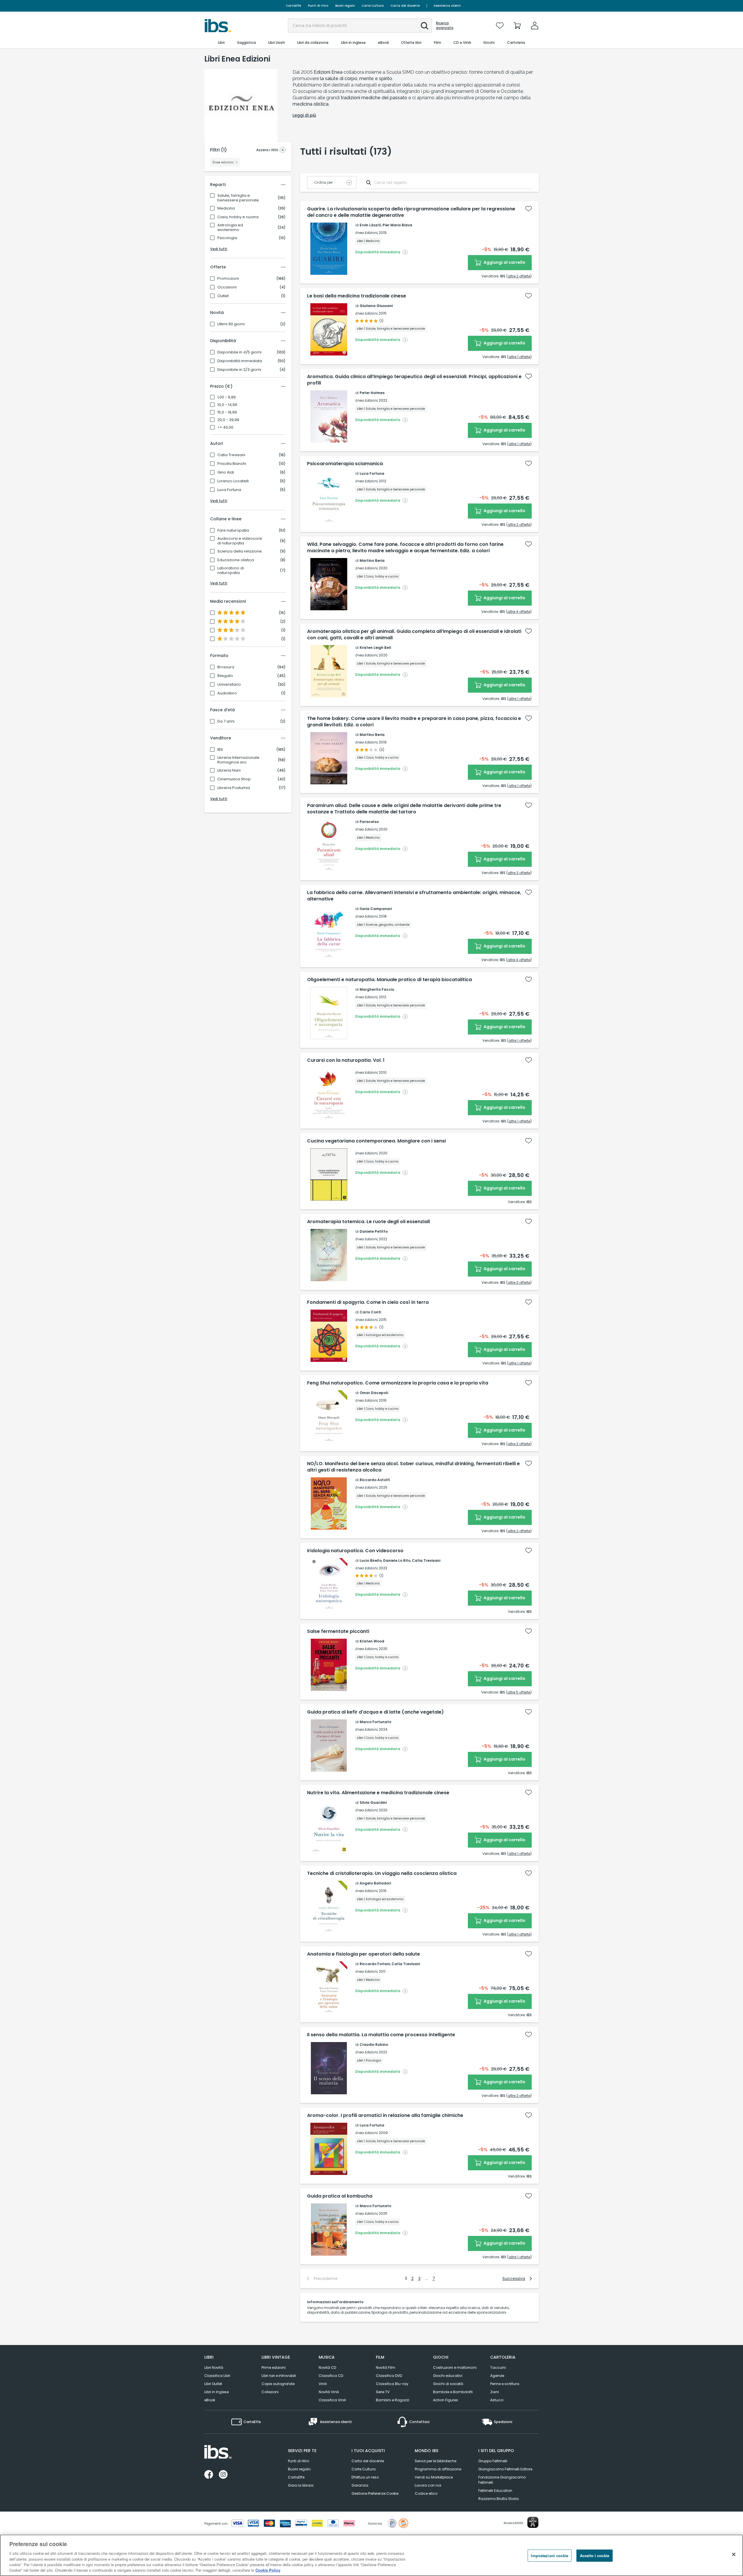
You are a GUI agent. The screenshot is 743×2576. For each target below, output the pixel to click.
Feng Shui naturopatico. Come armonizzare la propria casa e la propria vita (398, 1383)
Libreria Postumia (234, 788)
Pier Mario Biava (397, 225)
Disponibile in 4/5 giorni (239, 352)
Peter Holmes (372, 393)
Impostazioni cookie (549, 2556)
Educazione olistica (236, 560)
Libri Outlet (213, 2384)
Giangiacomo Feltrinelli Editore (505, 2469)
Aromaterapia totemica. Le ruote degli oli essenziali (368, 1222)
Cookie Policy (268, 2570)
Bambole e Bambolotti (453, 2392)
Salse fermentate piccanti (338, 1631)
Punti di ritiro (318, 6)
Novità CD (327, 2367)
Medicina (226, 208)
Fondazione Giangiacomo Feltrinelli (502, 2480)
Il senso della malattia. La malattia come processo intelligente (381, 2035)
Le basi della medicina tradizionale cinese (357, 296)
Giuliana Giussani (376, 306)
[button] (425, 26)
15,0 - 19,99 (227, 412)
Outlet (223, 296)
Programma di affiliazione (438, 2469)
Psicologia (227, 238)
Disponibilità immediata (240, 361)
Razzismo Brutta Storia (498, 2499)
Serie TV (383, 2392)
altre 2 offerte (519, 276)
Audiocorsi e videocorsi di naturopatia (240, 541)
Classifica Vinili (332, 2400)
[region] (371, 2555)
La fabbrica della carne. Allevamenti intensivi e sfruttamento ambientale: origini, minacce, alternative (414, 896)
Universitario (229, 685)
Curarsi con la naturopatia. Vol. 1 (346, 1060)
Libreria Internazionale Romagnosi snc (238, 760)
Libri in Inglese (217, 2392)
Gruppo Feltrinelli (493, 2461)
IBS (220, 750)
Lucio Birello (371, 1560)
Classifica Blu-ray (392, 2384)
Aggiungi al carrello (504, 262)
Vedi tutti (219, 249)
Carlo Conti (370, 1312)
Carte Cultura (373, 6)
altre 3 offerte (519, 873)
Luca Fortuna (229, 490)
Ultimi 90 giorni (231, 324)
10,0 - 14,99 (227, 405)
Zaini (495, 2392)
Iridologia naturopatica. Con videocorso (355, 1551)
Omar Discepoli (374, 1393)
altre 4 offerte (519, 612)
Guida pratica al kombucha (340, 2196)
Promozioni (228, 279)
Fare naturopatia (233, 530)
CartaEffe (293, 6)
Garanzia (360, 2485)
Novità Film (386, 2367)
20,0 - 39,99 (228, 420)
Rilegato (225, 676)
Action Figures (446, 2400)
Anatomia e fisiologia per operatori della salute (364, 1954)
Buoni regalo (345, 6)
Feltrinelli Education (495, 2491)
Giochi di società (448, 2384)
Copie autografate (278, 2384)
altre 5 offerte (519, 1692)
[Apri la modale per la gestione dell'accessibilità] (533, 2522)
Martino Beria (372, 560)
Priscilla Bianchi (232, 464)
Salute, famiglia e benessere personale (238, 198)
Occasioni (227, 287)
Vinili (323, 2384)
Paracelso (369, 822)
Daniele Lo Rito (397, 1560)
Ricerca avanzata (445, 26)
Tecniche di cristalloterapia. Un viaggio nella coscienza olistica (382, 1873)
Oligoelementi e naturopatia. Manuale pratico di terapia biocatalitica (389, 980)
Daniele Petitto (374, 1231)
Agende (497, 2376)
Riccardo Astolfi (375, 1480)
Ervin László (370, 225)
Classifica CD (331, 2376)
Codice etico (426, 2493)
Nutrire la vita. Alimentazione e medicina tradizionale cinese (378, 1793)
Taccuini (498, 2367)
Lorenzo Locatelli (233, 481)
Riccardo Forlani (375, 1964)
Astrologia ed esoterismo (230, 228)
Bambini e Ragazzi (393, 2400)
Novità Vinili (329, 2392)
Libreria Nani (229, 770)
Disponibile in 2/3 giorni (239, 370)
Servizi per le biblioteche (435, 2461)
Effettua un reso (365, 2477)
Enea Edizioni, (367, 233)
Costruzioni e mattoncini (455, 2367)
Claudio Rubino (374, 2045)
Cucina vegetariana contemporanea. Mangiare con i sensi (376, 1141)
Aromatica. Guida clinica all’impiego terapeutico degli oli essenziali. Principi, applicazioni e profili (414, 380)
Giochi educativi (448, 2376)
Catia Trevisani (231, 455)
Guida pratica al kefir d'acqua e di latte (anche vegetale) (375, 1712)
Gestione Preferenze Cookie (375, 2493)
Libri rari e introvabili (279, 2376)
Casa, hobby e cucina (238, 217)
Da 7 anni (226, 721)
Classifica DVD (389, 2376)
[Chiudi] (734, 2555)
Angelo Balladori (375, 1883)
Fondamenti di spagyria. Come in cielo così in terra (368, 1302)
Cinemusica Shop (234, 779)
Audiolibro (227, 693)
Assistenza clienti (447, 6)
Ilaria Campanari (376, 909)
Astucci (497, 2400)
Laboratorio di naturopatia (231, 571)
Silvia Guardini (373, 1803)
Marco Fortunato (375, 1722)
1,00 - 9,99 (227, 397)
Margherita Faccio (377, 989)
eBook (210, 2400)
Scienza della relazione (240, 551)
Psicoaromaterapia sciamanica (345, 464)
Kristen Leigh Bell (375, 648)
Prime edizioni (274, 2367)
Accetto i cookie (595, 2556)
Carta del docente (405, 6)
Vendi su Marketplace (434, 2477)
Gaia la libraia (301, 2485)
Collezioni (270, 2392)
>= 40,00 (225, 427)
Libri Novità (214, 2367)
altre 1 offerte (519, 357)
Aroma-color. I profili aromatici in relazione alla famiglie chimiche (385, 2115)
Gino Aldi (226, 472)
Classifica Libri (217, 2376)
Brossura (226, 667)
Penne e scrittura (505, 2384)
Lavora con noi (428, 2485)
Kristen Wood (372, 1641)
